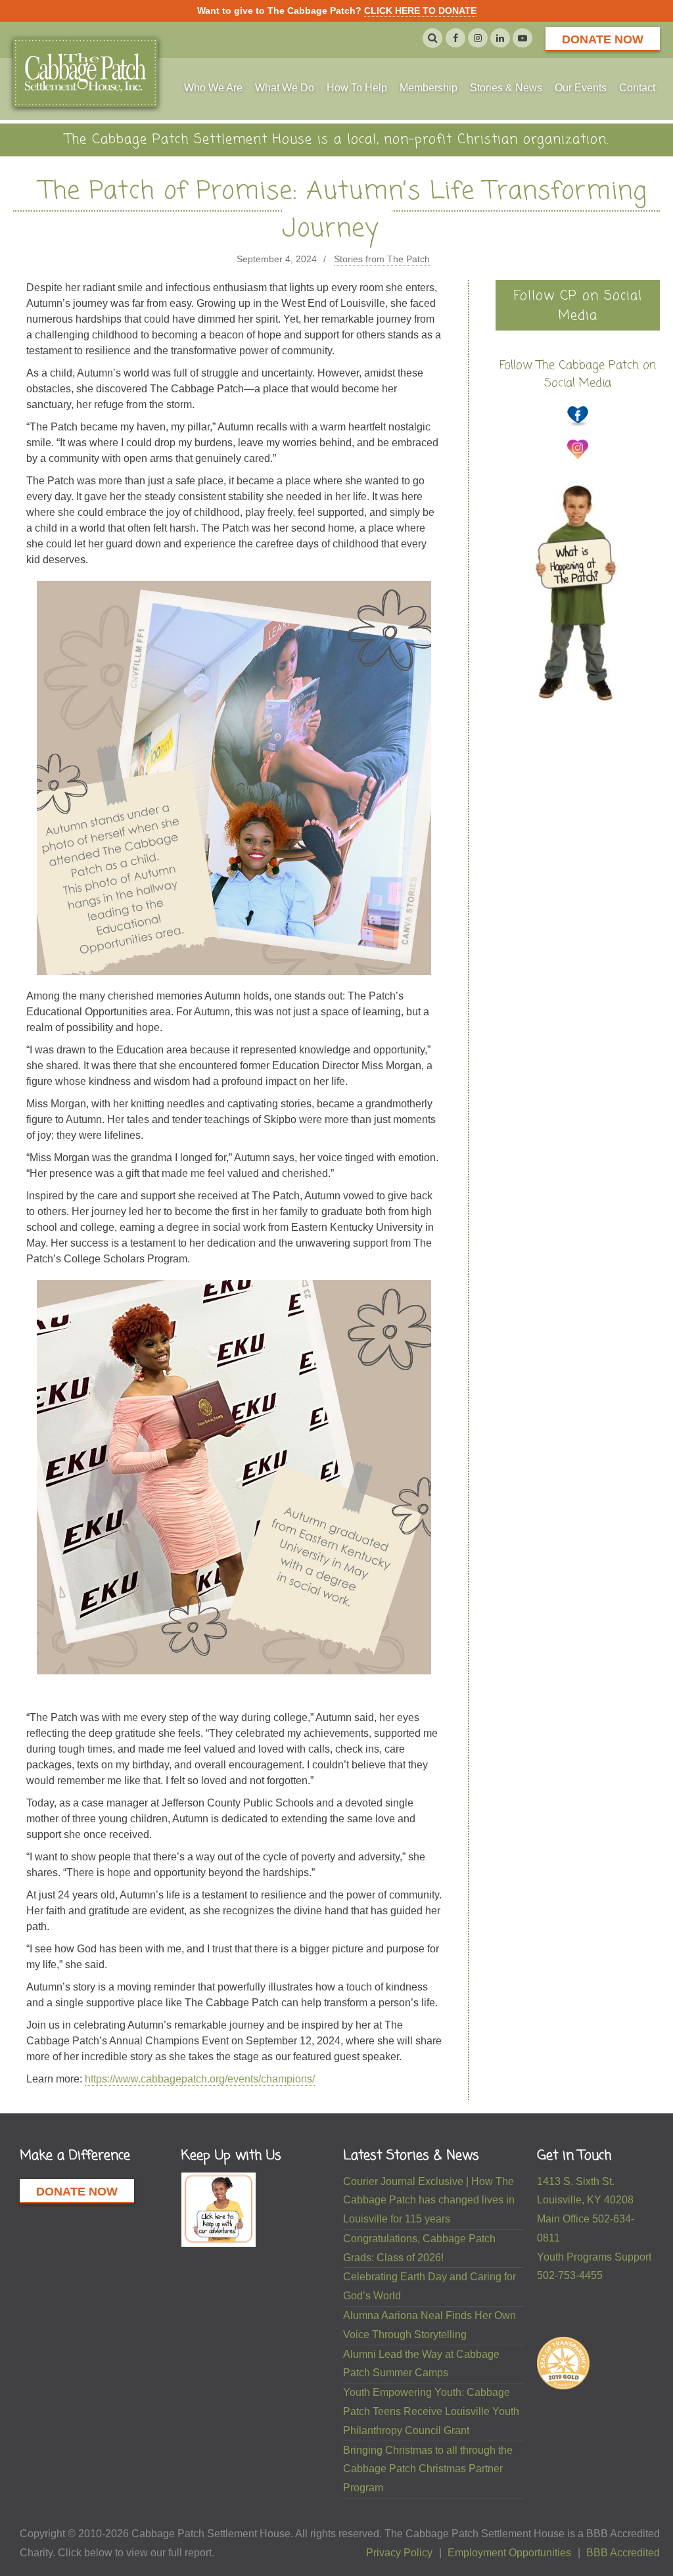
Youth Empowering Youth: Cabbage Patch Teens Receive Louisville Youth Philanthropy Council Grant (431, 2411)
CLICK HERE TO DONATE (420, 11)
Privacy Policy (399, 2553)
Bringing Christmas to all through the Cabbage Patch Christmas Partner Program (428, 2469)
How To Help (357, 88)
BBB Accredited (623, 2553)
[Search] (432, 38)
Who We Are (213, 88)
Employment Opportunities (509, 2553)
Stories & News (506, 88)
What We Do (285, 88)
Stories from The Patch (382, 259)
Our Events (581, 88)
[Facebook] (455, 38)
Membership (429, 88)
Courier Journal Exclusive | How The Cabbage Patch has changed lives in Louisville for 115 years (429, 2200)
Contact (637, 88)
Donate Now (603, 39)
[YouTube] (522, 38)
